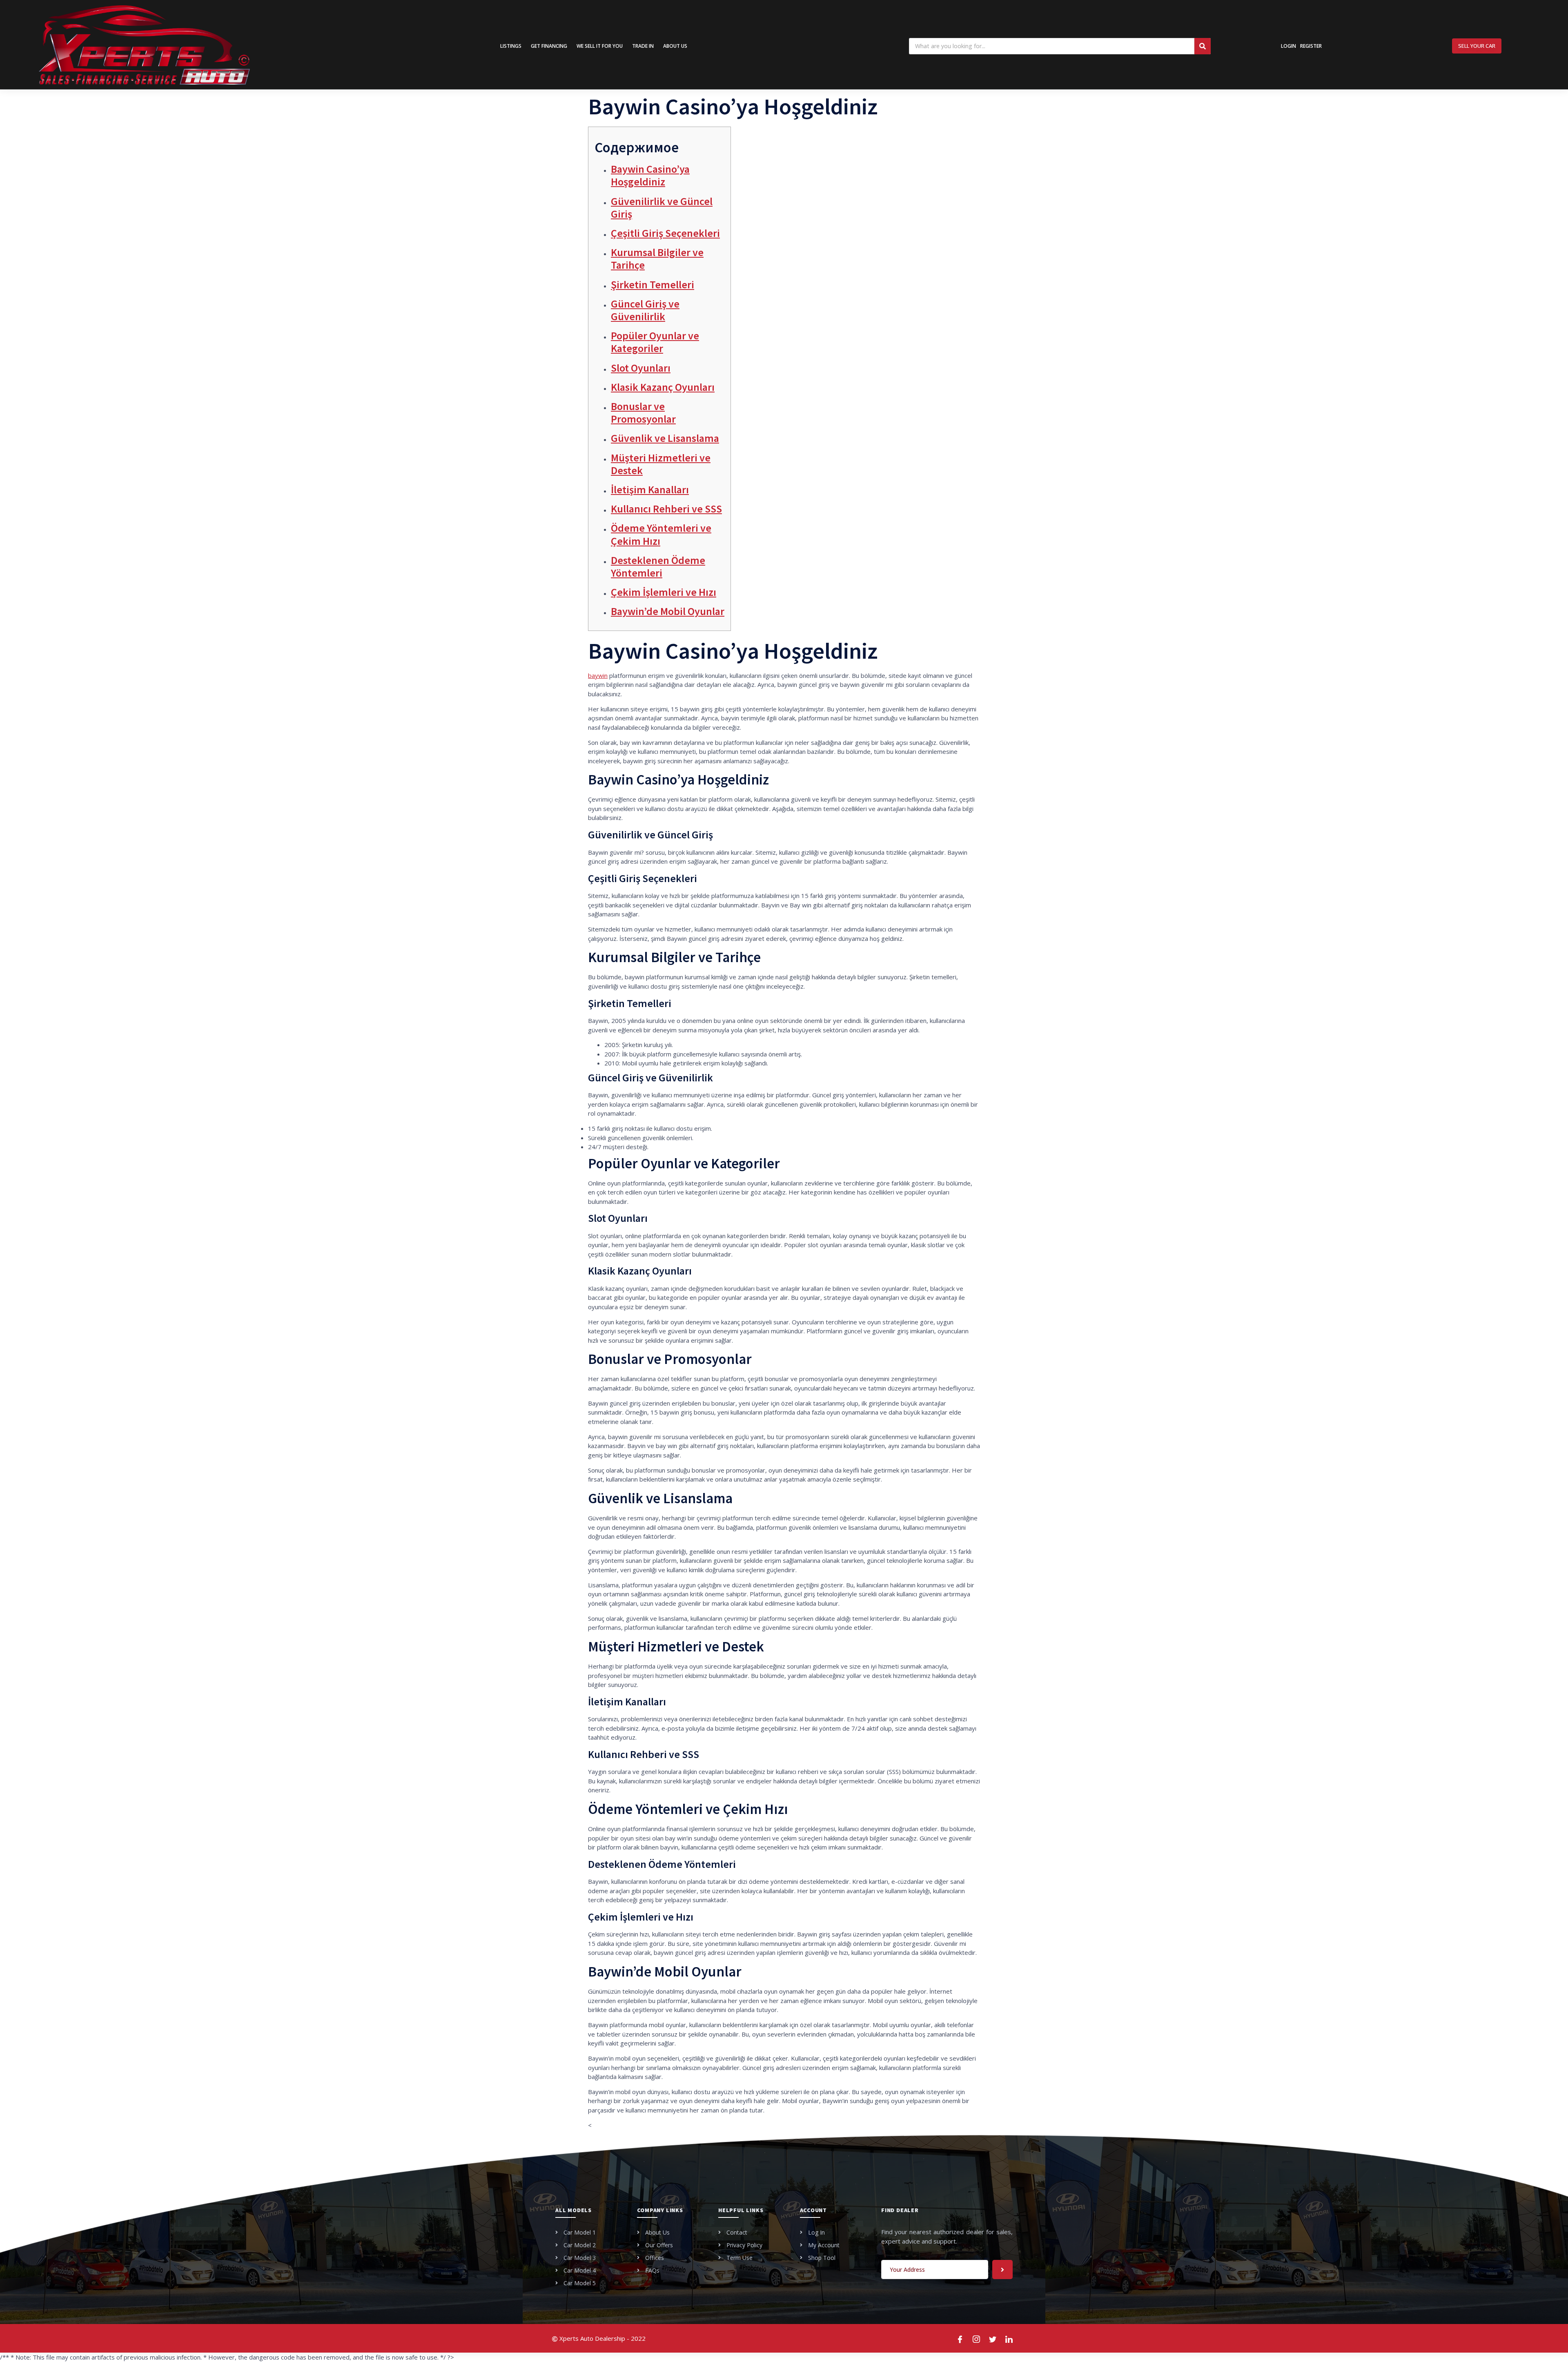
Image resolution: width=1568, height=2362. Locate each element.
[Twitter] (993, 2338)
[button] (1477, 46)
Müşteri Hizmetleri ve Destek (661, 464)
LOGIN (1288, 46)
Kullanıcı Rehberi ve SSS (666, 509)
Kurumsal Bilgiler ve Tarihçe (657, 258)
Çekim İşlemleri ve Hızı (664, 592)
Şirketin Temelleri (653, 284)
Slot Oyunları (641, 368)
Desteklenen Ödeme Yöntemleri (658, 566)
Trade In (643, 46)
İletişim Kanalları (650, 489)
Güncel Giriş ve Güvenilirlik (645, 310)
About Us (675, 46)
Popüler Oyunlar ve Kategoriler (655, 342)
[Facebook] (960, 2338)
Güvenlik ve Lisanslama (665, 438)
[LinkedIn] (1009, 2338)
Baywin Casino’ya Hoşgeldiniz (650, 175)
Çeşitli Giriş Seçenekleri (665, 233)
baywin (598, 675)
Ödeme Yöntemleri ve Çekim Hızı (661, 534)
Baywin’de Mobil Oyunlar (668, 611)
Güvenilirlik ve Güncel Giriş (662, 207)
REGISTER (1311, 46)
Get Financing (549, 46)
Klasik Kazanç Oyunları (663, 387)
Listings (511, 46)
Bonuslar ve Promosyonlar (643, 412)
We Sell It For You (600, 46)
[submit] (1002, 2270)
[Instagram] (977, 2338)
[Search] (1203, 46)
